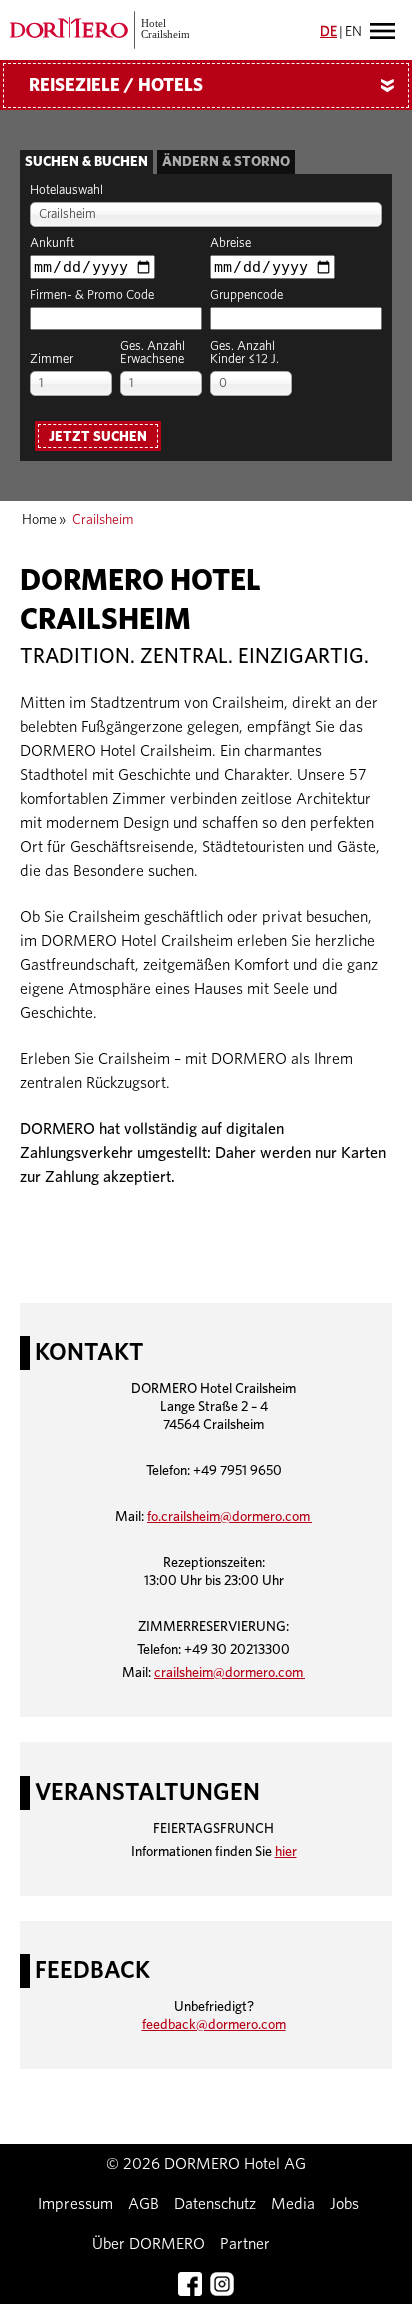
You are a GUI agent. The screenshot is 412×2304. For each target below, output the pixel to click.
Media (293, 2204)
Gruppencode (246, 295)
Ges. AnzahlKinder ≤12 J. (244, 353)
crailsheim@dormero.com (229, 1673)
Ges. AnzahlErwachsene (152, 353)
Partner (245, 2244)
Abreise (230, 243)
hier (286, 1852)
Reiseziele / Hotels (215, 86)
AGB (143, 2204)
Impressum (75, 2204)
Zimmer (51, 359)
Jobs (344, 2204)
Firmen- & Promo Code (92, 295)
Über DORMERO (148, 2244)
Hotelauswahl (66, 190)
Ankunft (52, 243)
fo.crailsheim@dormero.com (229, 1517)
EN (353, 32)
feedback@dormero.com (214, 2025)
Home (39, 520)
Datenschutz (215, 2204)
